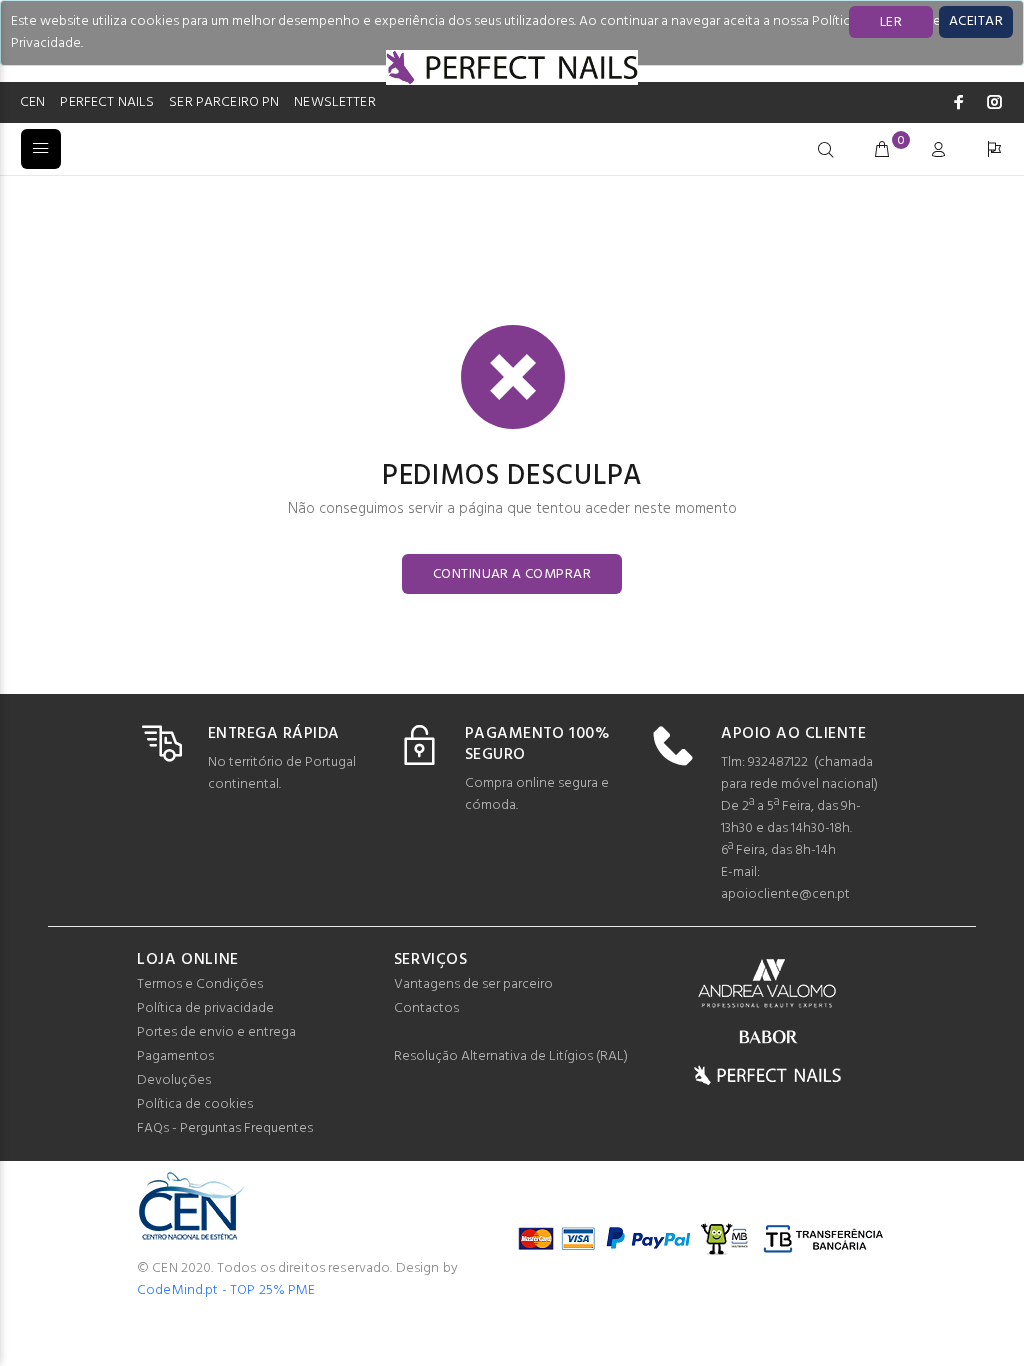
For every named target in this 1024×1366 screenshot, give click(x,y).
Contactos (426, 1008)
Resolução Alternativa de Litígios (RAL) (511, 1056)
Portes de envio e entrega (216, 1032)
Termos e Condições (200, 984)
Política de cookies (195, 1104)
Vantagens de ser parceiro (473, 984)
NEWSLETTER (334, 102)
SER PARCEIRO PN (224, 102)
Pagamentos (175, 1056)
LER (891, 22)
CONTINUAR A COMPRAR (512, 574)
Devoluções (174, 1080)
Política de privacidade (205, 1008)
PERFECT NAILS (107, 102)
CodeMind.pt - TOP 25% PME (226, 1290)
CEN (32, 102)
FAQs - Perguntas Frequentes (225, 1128)
